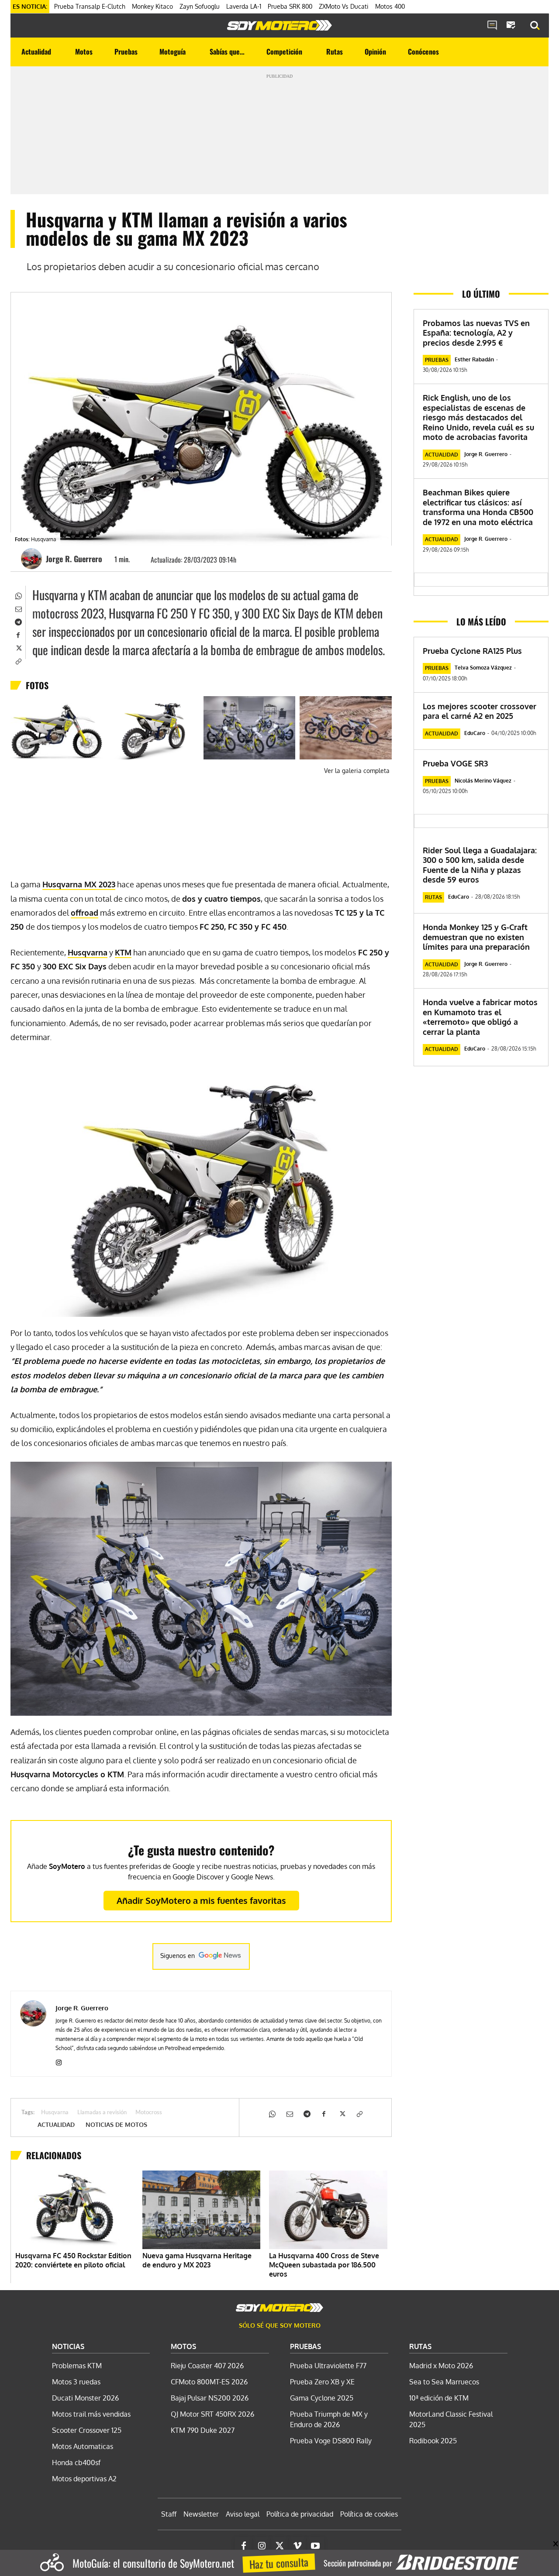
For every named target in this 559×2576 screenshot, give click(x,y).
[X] (18, 647)
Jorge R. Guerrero (74, 559)
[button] (535, 26)
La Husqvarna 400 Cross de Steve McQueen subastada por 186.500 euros (324, 2265)
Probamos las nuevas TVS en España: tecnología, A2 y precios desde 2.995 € (476, 333)
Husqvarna (88, 952)
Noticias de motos (116, 2125)
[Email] (18, 608)
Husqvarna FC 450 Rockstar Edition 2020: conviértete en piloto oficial (73, 2260)
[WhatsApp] (18, 595)
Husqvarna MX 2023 (79, 884)
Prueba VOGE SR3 (455, 763)
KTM (123, 952)
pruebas (437, 360)
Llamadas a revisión (102, 2113)
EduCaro (475, 733)
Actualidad (56, 2125)
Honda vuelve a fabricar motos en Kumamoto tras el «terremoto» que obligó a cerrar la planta (480, 1017)
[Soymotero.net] (279, 25)
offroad (85, 913)
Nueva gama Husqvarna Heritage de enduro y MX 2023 (197, 2260)
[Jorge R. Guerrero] (33, 559)
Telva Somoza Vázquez (483, 668)
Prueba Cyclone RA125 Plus (472, 651)
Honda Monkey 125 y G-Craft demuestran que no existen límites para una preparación (476, 937)
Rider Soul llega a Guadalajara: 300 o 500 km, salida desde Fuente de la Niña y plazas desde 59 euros (480, 865)
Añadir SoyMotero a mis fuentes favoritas (201, 1900)
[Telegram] (18, 621)
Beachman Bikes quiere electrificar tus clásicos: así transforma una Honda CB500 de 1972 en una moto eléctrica (478, 507)
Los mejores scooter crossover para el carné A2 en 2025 (480, 711)
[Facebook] (18, 634)
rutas (433, 897)
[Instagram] (59, 2061)
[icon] (492, 26)
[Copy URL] (18, 660)
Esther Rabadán (474, 359)
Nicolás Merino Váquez (483, 781)
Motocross (149, 2113)
